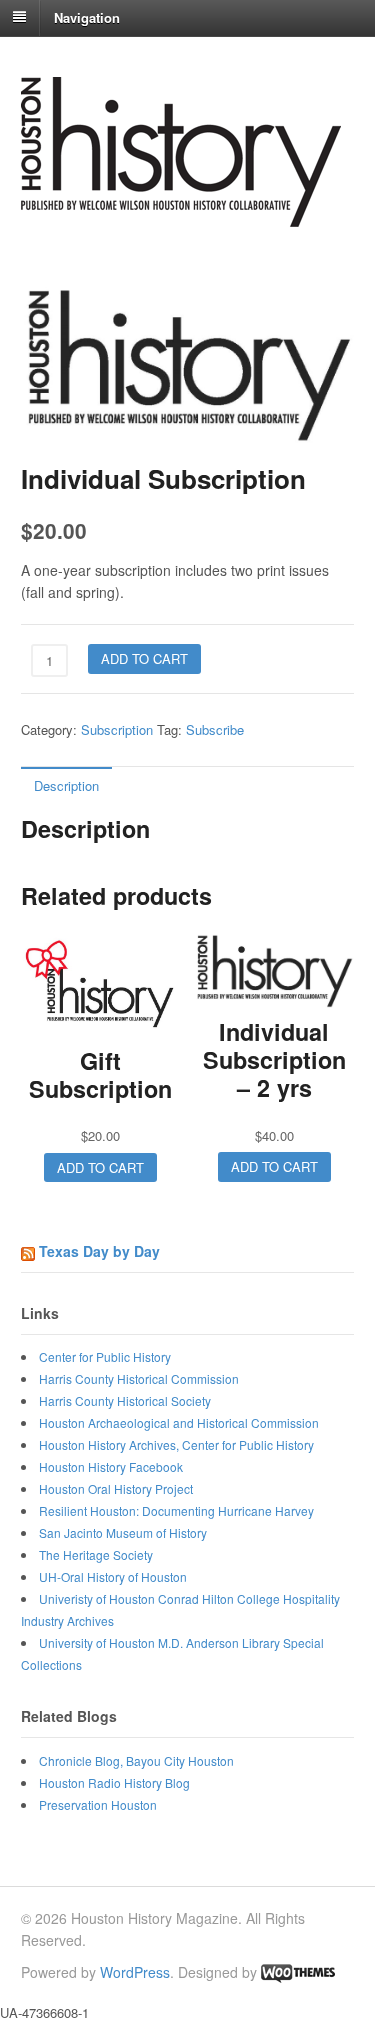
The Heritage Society (96, 1554)
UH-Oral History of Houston (113, 1576)
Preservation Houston (98, 1804)
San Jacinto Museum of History (123, 1532)
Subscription (117, 729)
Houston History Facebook (111, 1466)
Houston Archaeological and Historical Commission (179, 1422)
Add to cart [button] (100, 1167)
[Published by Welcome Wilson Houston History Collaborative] (181, 216)
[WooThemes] (298, 1972)
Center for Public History (105, 1356)
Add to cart (144, 658)
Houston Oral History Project (116, 1488)
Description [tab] (66, 785)
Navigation (87, 16)
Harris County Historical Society (125, 1400)
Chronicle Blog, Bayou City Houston (136, 1760)
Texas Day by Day (99, 1251)
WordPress (135, 1972)
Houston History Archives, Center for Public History (176, 1444)
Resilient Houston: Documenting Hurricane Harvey (176, 1510)
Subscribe (215, 729)
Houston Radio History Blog (114, 1782)
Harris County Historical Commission (139, 1378)
